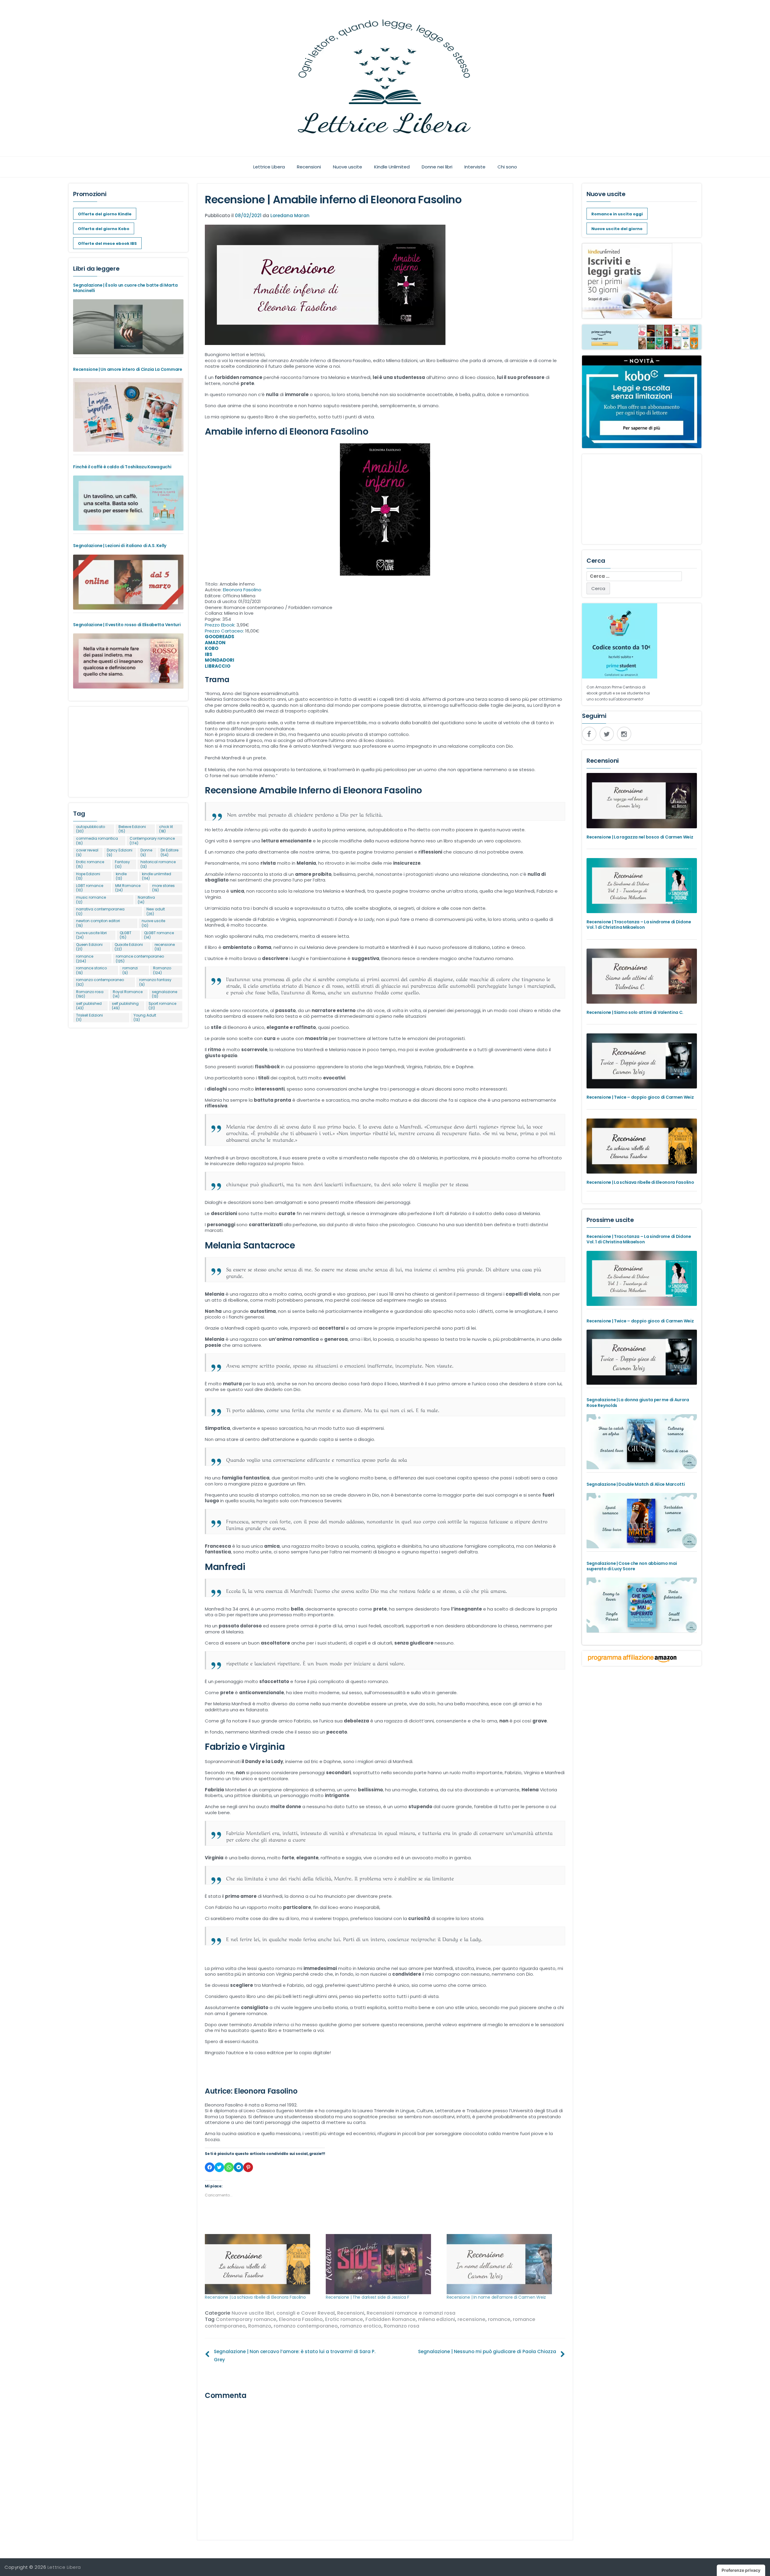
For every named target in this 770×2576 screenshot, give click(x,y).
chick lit (166, 829)
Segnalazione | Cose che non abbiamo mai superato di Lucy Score (632, 1566)
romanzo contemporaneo (306, 2326)
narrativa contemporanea (100, 911)
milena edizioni (437, 2319)
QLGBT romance (159, 935)
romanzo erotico (361, 2326)
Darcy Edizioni (120, 853)
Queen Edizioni (89, 947)
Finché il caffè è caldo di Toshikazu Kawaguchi (122, 467)
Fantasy (122, 864)
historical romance (158, 864)
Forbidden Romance (391, 2319)
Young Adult (145, 1018)
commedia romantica (97, 841)
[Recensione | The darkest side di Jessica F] (383, 2264)
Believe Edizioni (132, 829)
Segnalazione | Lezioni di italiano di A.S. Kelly (120, 546)
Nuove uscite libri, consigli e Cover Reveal (283, 2313)
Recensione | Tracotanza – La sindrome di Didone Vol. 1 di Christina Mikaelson (639, 925)
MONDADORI (220, 660)
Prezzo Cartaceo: (225, 631)
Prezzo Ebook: (221, 625)
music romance (91, 900)
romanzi (130, 970)
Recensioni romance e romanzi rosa (411, 2313)
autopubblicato (91, 829)
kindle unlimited (157, 876)
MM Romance (128, 888)
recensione (471, 2319)
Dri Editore (169, 853)
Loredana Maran (290, 215)
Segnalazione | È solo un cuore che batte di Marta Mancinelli (125, 288)
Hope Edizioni (88, 876)
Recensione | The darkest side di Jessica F (367, 2297)
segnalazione (165, 994)
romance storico (91, 970)
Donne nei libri (437, 167)
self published (89, 1006)
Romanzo (260, 2326)
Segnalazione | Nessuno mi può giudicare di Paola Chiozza (487, 2351)
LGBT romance (90, 888)
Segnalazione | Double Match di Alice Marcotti (636, 1484)
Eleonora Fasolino (242, 590)
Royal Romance (128, 994)
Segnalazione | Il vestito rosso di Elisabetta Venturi (127, 625)
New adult (156, 911)
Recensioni (309, 167)
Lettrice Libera (269, 167)
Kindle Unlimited (392, 167)
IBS (209, 654)
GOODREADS (220, 637)
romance (499, 2319)
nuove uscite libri (91, 935)
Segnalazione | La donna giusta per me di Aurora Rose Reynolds (638, 1402)
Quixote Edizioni (129, 947)
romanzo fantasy (155, 982)
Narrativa (146, 900)
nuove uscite (153, 923)
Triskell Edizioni (89, 1018)
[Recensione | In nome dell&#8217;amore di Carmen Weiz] (504, 2264)
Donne (146, 853)
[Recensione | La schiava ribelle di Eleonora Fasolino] (262, 2264)
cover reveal (87, 853)
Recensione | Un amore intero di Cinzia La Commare (128, 369)
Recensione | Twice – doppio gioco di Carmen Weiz (640, 1097)
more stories (163, 888)
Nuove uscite (348, 167)
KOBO (212, 648)
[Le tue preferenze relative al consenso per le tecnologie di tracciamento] (741, 2570)
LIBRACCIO (218, 666)
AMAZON (215, 643)
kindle (121, 876)
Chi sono (507, 167)
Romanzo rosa (402, 2326)
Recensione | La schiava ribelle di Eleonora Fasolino (255, 2297)
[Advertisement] (128, 749)
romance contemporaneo (140, 959)
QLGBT (126, 935)
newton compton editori (98, 923)
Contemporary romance (246, 2319)
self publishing (125, 1006)
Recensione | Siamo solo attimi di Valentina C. (635, 1012)
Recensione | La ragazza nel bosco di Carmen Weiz (640, 837)
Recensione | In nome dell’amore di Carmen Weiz (496, 2297)
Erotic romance (344, 2319)
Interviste (475, 167)
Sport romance (162, 1006)
